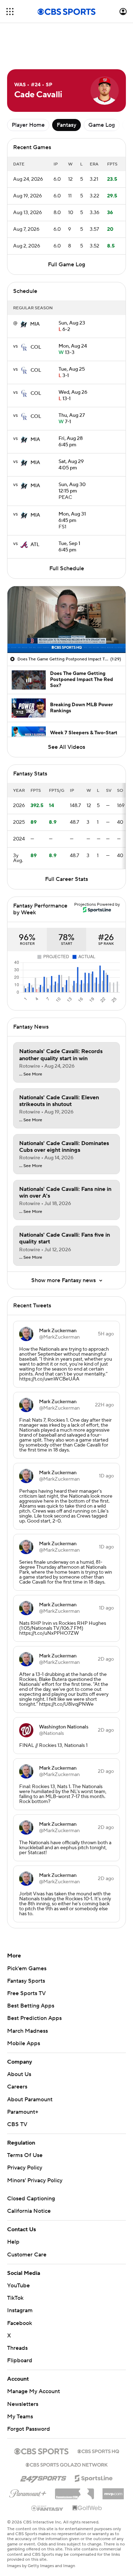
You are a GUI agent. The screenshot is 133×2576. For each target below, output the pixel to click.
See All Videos (66, 747)
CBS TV (17, 2124)
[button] (10, 12)
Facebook (20, 2323)
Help (13, 2242)
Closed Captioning (31, 2199)
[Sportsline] (94, 2477)
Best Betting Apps (31, 2006)
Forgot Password (29, 2429)
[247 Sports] (43, 2477)
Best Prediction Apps (34, 2018)
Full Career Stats (66, 879)
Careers (17, 2087)
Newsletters (23, 2404)
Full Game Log (66, 265)
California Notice (29, 2211)
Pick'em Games (27, 1968)
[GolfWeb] (87, 2508)
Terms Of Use (25, 2155)
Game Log (102, 125)
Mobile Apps (24, 2043)
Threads (17, 2348)
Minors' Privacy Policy (35, 2180)
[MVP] (113, 2491)
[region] (66, 619)
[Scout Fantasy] (48, 2508)
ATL (35, 545)
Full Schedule (67, 568)
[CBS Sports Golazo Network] (67, 2464)
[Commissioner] (74, 2491)
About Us (19, 2074)
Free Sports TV (26, 1993)
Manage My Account (34, 2391)
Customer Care (27, 2255)
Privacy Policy (25, 2168)
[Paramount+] (28, 2492)
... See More (31, 1074)
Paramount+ (23, 2112)
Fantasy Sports (26, 1981)
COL (36, 347)
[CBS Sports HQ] (98, 2451)
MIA (35, 324)
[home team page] (24, 324)
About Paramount (30, 2100)
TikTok (15, 2298)
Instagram (20, 2310)
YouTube (18, 2286)
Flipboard (20, 2360)
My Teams (20, 2417)
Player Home (28, 125)
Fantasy (66, 125)
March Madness (27, 2031)
